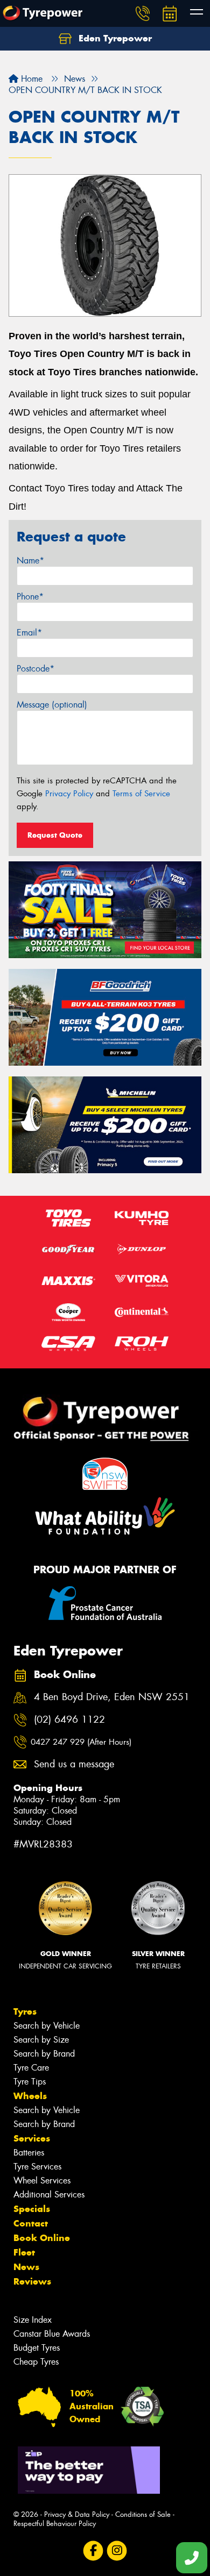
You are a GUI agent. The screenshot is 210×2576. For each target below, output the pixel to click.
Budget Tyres (37, 2348)
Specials (32, 2209)
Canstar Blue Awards (52, 2334)
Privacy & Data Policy (77, 2514)
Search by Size (41, 2040)
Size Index (33, 2320)
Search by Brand (44, 2054)
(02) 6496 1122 (69, 1720)
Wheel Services (42, 2181)
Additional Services (49, 2195)
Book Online (42, 2238)
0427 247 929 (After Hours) (81, 1742)
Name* (30, 561)
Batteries (29, 2153)
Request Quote (55, 835)
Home (30, 79)
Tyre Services (37, 2167)
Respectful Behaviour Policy (55, 2524)
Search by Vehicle (47, 2026)
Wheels (30, 2096)
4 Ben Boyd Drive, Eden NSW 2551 (112, 1697)
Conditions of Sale (143, 2514)
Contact (31, 2223)
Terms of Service (141, 794)
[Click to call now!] (143, 13)
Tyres (25, 2011)
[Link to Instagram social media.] (117, 2550)
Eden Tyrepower (114, 38)
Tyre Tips (30, 2082)
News (26, 2267)
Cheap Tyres (36, 2362)
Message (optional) (52, 705)
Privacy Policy (69, 794)
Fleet (24, 2252)
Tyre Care (31, 2068)
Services (32, 2138)
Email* (29, 633)
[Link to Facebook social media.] (93, 2550)
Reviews (32, 2281)
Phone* (30, 597)
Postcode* (36, 669)
